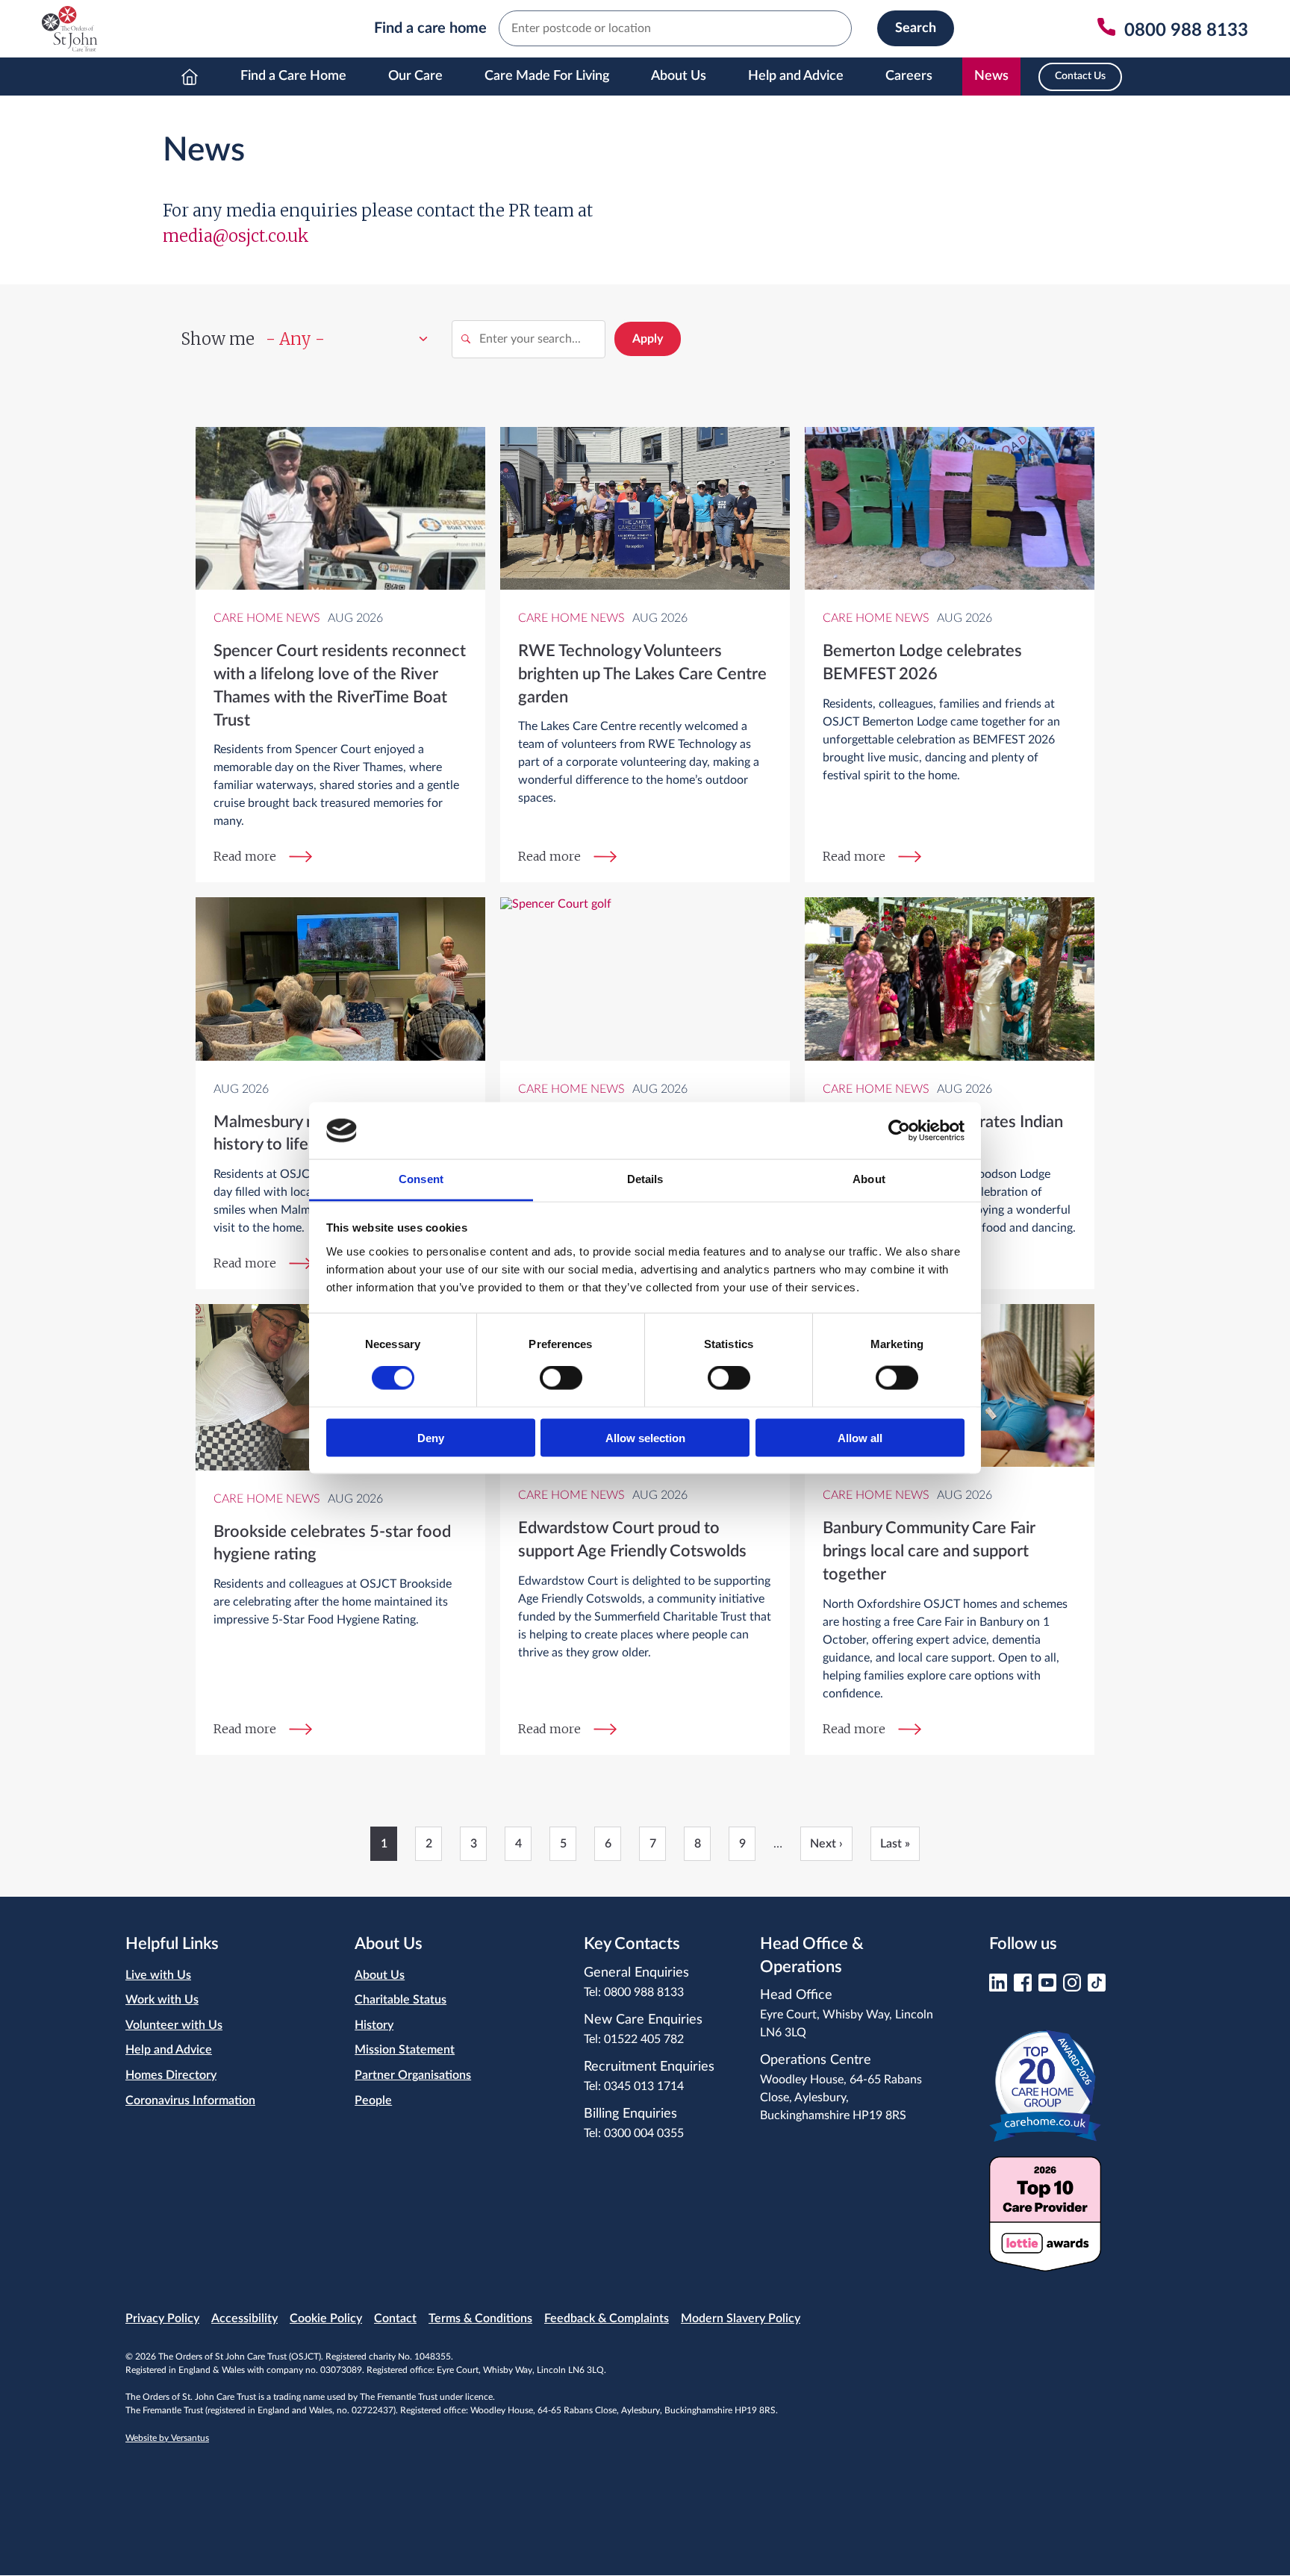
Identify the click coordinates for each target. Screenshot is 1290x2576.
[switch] (561, 1378)
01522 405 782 (644, 2039)
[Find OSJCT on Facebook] (1023, 1987)
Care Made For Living (547, 76)
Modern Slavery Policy (741, 2318)
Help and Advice (796, 76)
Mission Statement (405, 2050)
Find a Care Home (293, 76)
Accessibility (244, 2318)
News (991, 76)
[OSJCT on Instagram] (1072, 1987)
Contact (395, 2318)
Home (190, 77)
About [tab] (869, 1179)
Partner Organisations (413, 2075)
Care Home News (267, 618)
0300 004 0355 (644, 2133)
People (373, 2101)
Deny (431, 1437)
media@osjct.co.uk (236, 236)
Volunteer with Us (174, 2025)
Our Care (415, 76)
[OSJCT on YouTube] (1047, 1987)
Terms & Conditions (480, 2318)
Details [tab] (645, 1179)
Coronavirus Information (190, 2101)
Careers (909, 76)
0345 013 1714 (644, 2086)
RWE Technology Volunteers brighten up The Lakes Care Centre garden (642, 674)
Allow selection (645, 1437)
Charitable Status (401, 2000)
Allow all (860, 1437)
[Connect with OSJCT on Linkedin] (998, 1987)
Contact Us (1080, 76)
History (374, 2025)
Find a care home (430, 28)
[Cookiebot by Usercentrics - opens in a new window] (899, 1130)
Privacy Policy (162, 2318)
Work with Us (162, 2000)
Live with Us (158, 1975)
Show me (218, 339)
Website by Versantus (167, 2438)
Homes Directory (171, 2075)
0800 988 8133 (644, 1992)
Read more (245, 856)
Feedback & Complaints (607, 2318)
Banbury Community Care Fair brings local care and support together (929, 1551)
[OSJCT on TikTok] (1097, 1987)
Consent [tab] (421, 1179)
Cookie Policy (326, 2318)
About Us (679, 76)
